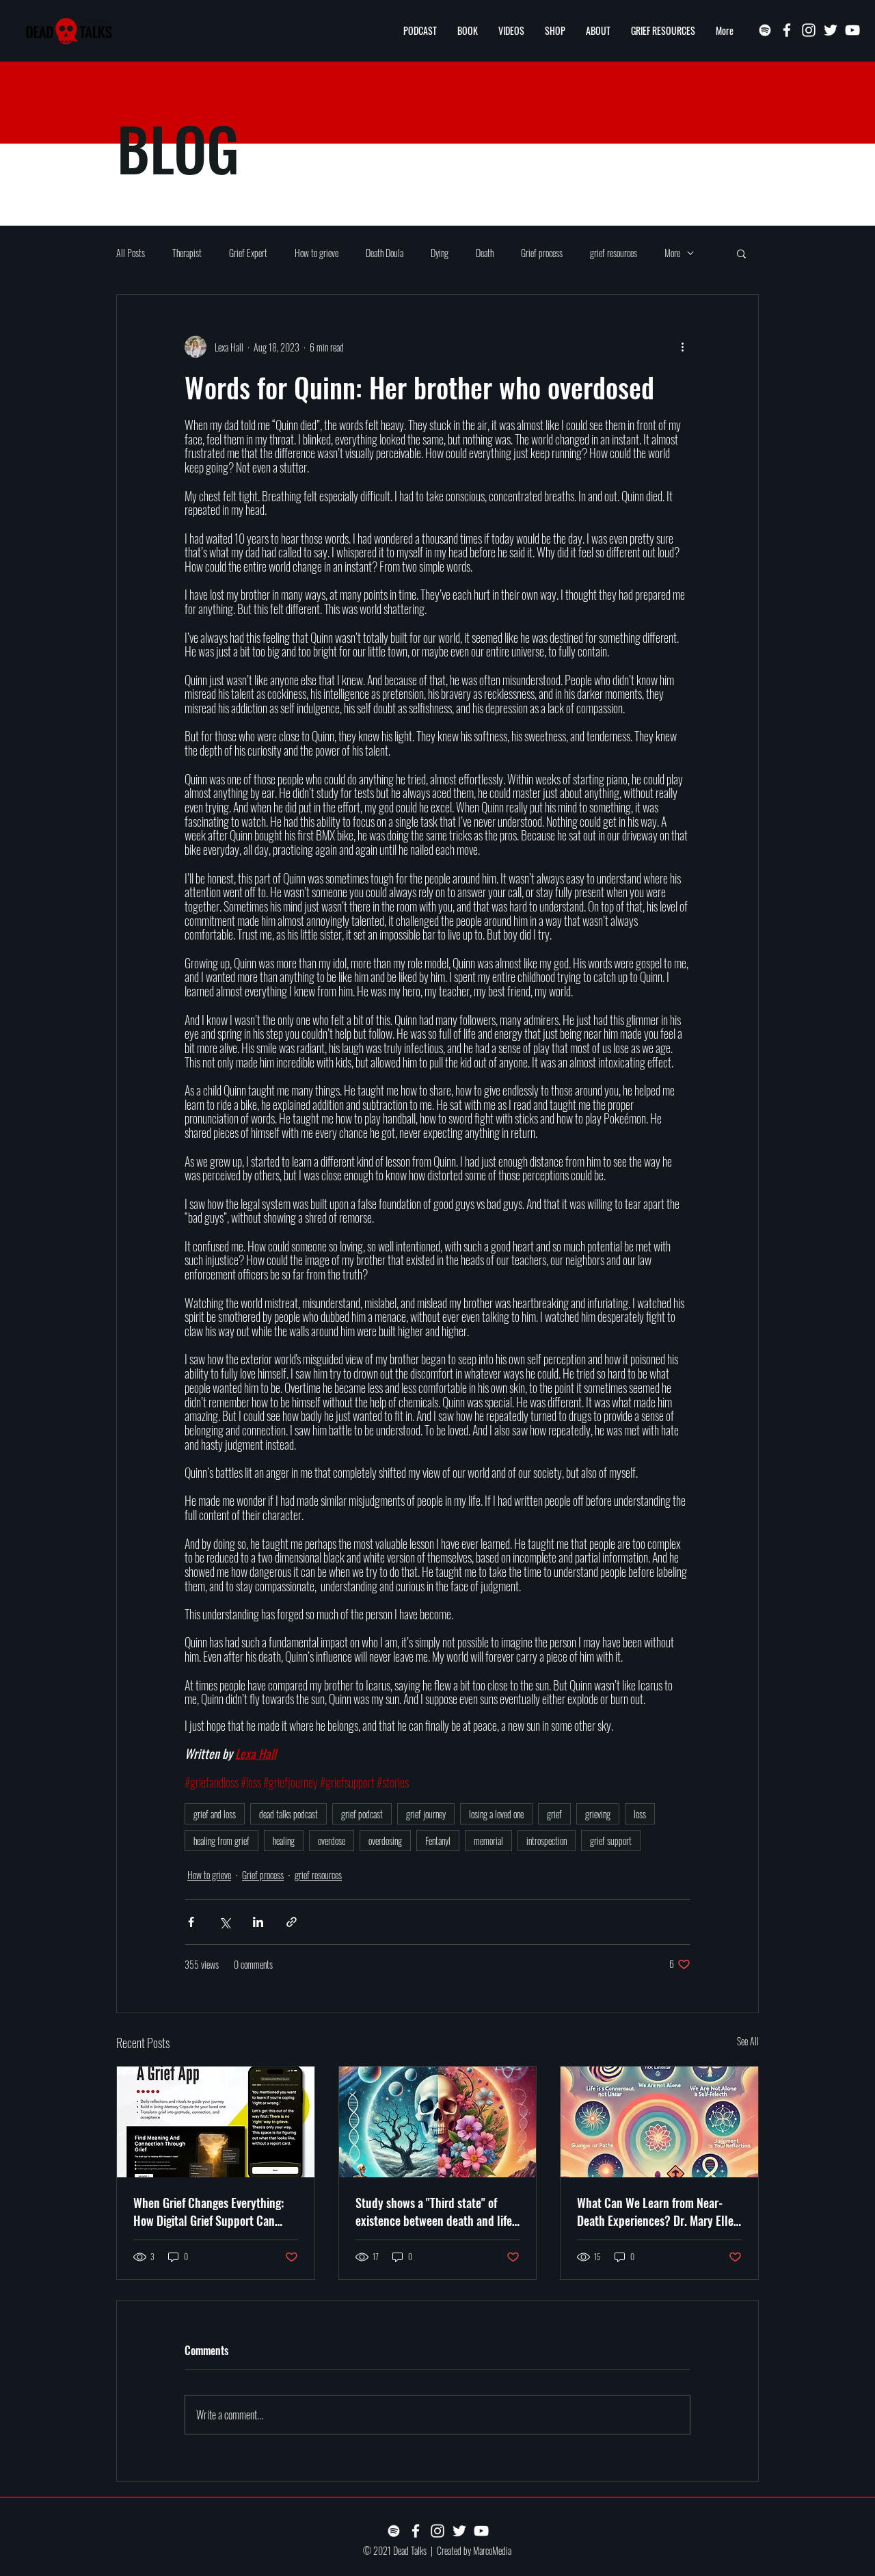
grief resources (614, 253)
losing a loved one (496, 1814)
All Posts (131, 253)
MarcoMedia (492, 2550)
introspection (547, 1841)
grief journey (426, 1814)
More (672, 253)
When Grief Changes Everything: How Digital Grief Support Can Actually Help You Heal (208, 2212)
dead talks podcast (288, 1814)
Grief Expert (248, 253)
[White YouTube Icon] (852, 30)
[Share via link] (292, 1922)
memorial (488, 1841)
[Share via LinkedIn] (258, 1922)
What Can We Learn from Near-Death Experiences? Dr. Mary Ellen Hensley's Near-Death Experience (658, 2212)
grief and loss (215, 1814)
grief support (611, 1841)
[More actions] (682, 347)
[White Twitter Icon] (831, 30)
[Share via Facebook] (191, 1922)
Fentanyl (438, 1841)
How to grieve (317, 253)
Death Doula (385, 253)
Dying (440, 253)
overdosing (385, 1841)
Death (485, 253)
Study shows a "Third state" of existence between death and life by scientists (434, 2212)
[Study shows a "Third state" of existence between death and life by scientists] (438, 2122)
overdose (332, 1841)
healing (284, 1841)
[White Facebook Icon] (787, 30)
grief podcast (362, 1814)
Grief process (542, 253)
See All (748, 2041)
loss (640, 1814)
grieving (598, 1814)
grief (554, 1814)
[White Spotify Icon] (765, 30)
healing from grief (221, 1841)
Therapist (187, 253)
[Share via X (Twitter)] (225, 1922)
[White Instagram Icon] (809, 30)
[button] (741, 253)
